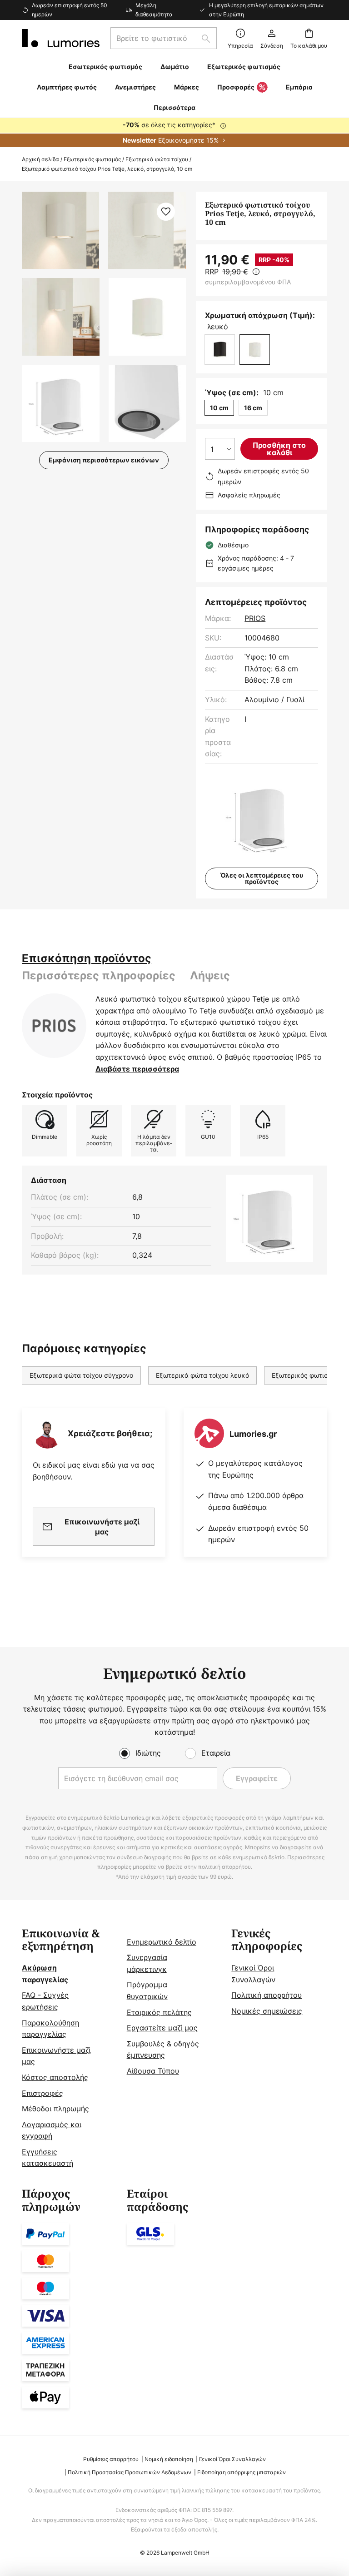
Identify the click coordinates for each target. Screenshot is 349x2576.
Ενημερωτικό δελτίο (162, 1942)
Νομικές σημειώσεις (267, 2011)
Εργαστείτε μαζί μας (162, 2028)
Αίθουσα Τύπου (153, 2071)
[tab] (87, 958)
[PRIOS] (54, 1026)
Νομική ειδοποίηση (169, 2459)
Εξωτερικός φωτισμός (92, 159)
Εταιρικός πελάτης (159, 2012)
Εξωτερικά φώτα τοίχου (157, 159)
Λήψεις (210, 975)
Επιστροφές (42, 2093)
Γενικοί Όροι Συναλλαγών (232, 2459)
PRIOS (255, 618)
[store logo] (61, 38)
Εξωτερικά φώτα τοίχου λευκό (202, 1375)
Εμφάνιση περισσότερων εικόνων (104, 460)
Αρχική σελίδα (40, 159)
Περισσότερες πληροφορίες (99, 975)
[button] (61, 317)
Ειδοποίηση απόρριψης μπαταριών (242, 2472)
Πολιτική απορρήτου (267, 1995)
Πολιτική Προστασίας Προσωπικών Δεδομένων (130, 2472)
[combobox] (164, 38)
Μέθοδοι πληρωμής (55, 2109)
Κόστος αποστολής (55, 2077)
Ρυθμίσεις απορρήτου (111, 2459)
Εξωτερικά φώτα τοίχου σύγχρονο (81, 1375)
